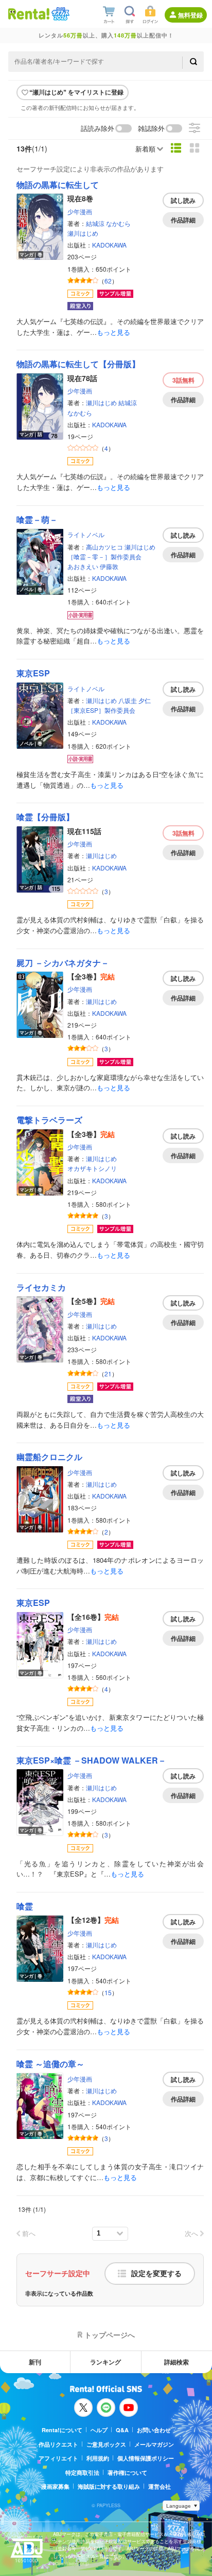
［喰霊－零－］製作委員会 (104, 556)
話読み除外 (98, 129)
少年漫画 (80, 211)
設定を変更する (156, 2274)
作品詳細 (183, 220)
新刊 (35, 2362)
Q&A (122, 2430)
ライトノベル (86, 534)
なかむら (118, 223)
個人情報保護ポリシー (146, 2458)
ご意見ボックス (106, 2444)
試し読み (183, 200)
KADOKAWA (109, 245)
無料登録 (190, 15)
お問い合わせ (154, 2430)
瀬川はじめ (83, 233)
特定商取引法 (82, 2473)
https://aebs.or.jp (71, 2563)
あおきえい (83, 566)
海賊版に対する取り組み (109, 2486)
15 (108, 1992)
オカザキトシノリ (92, 1168)
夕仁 (145, 700)
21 (108, 1374)
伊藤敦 (109, 566)
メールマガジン (154, 2444)
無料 (183, 380)
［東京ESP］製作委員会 (101, 710)
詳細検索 (176, 2362)
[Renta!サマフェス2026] (59, 14)
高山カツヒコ (104, 547)
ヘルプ (99, 2430)
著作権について (127, 2473)
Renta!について (62, 2430)
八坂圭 (128, 700)
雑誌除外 (151, 129)
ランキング (105, 2362)
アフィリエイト (58, 2458)
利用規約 (98, 2458)
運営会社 (160, 2486)
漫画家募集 (55, 2486)
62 (108, 281)
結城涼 (95, 223)
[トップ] (29, 14)
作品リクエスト (58, 2444)
